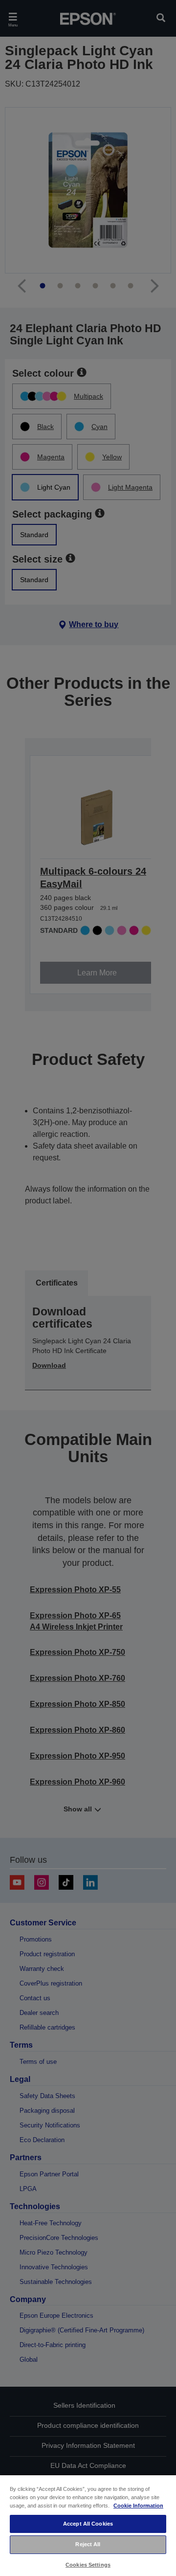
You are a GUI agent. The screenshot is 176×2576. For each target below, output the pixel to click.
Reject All (88, 2544)
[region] (88, 2525)
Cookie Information (138, 2506)
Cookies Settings (88, 2565)
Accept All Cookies (88, 2524)
